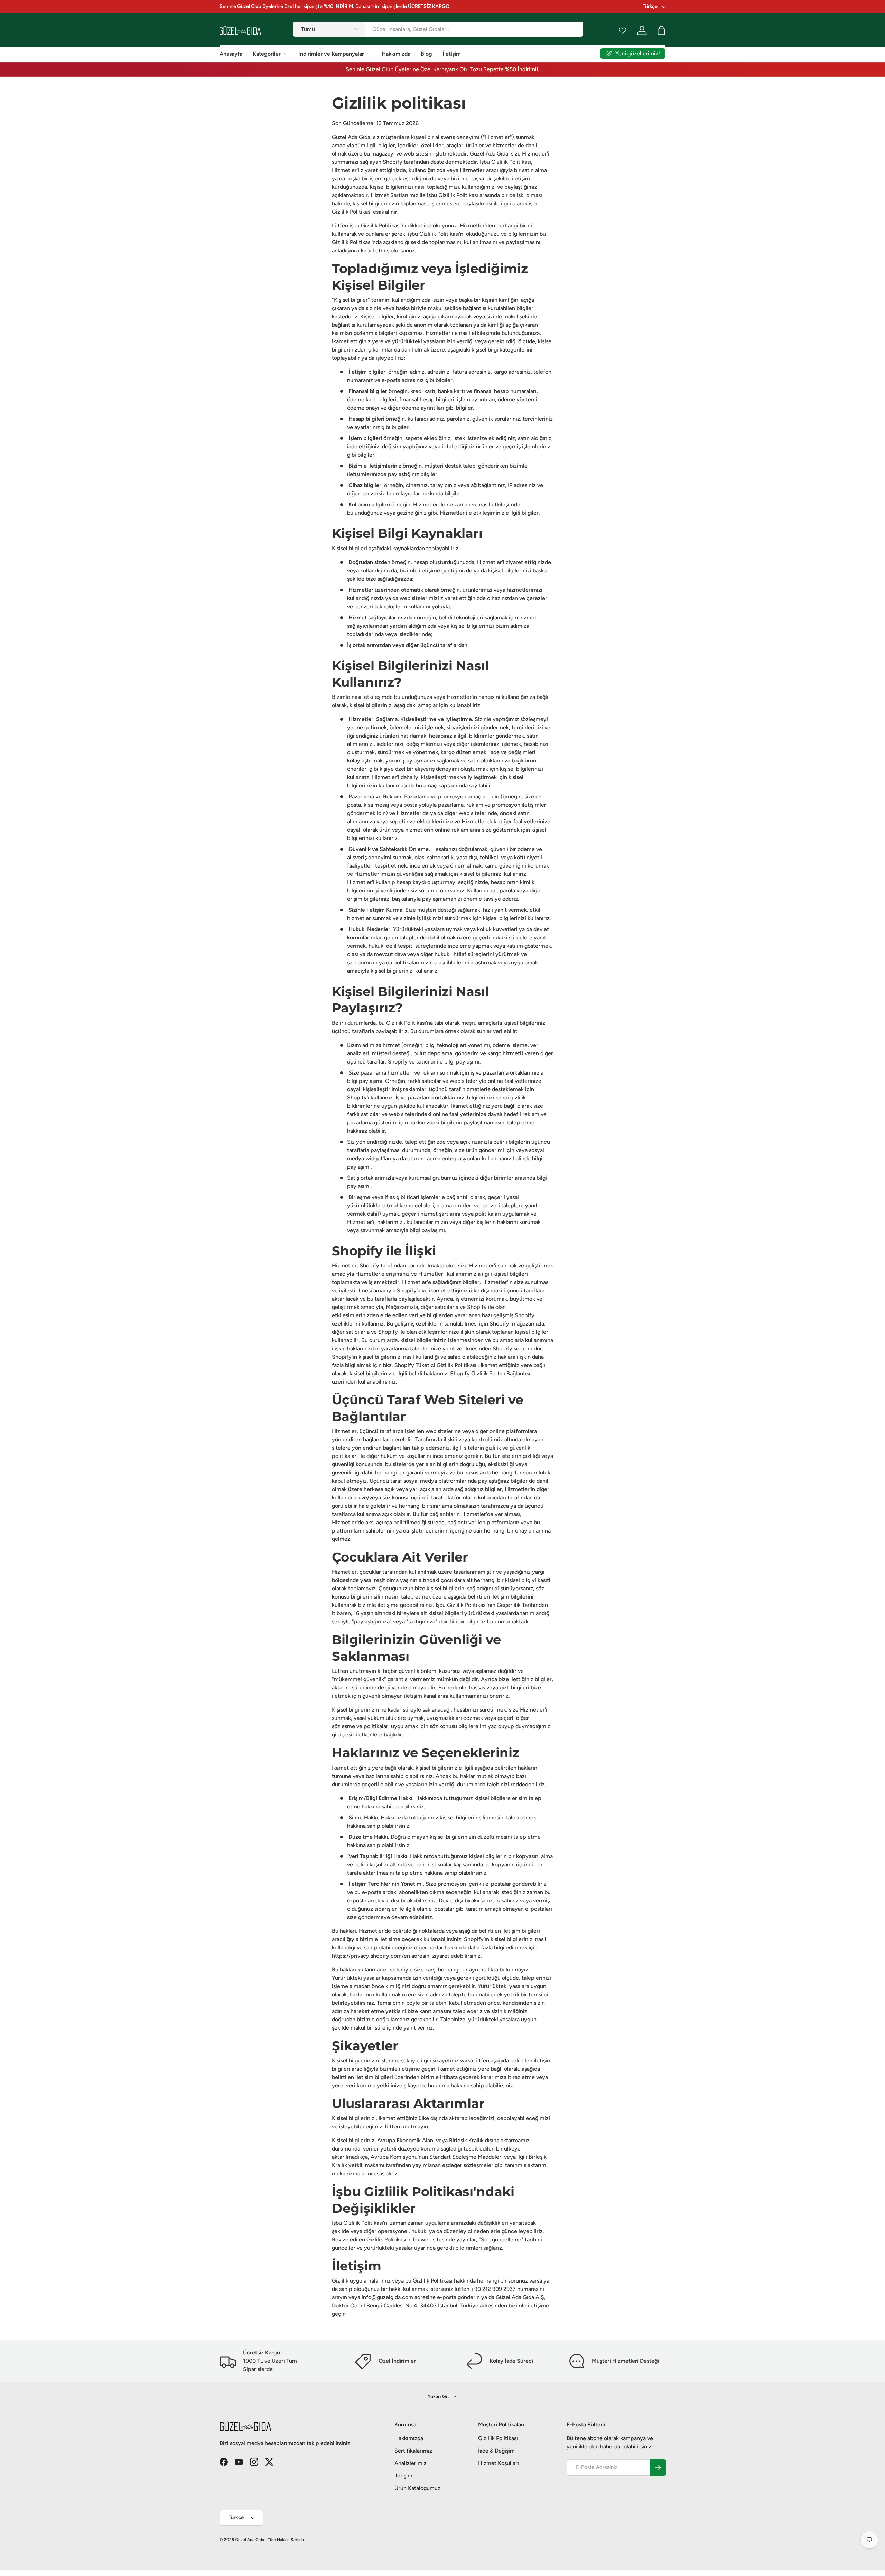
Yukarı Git (439, 2396)
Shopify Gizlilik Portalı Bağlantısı (490, 1373)
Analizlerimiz (411, 2463)
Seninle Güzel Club (370, 69)
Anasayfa (231, 54)
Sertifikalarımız (413, 2451)
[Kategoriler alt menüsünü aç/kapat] (286, 54)
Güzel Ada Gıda (250, 2540)
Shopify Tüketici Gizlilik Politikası (435, 1365)
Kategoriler (267, 54)
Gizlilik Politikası (498, 2438)
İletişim (452, 54)
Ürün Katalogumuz (417, 2488)
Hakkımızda (396, 54)
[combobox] (438, 29)
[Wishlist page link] (623, 30)
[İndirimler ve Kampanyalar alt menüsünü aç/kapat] (369, 54)
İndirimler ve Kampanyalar (331, 54)
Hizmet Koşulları (499, 2463)
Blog (426, 54)
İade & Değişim (496, 2451)
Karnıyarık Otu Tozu (458, 69)
